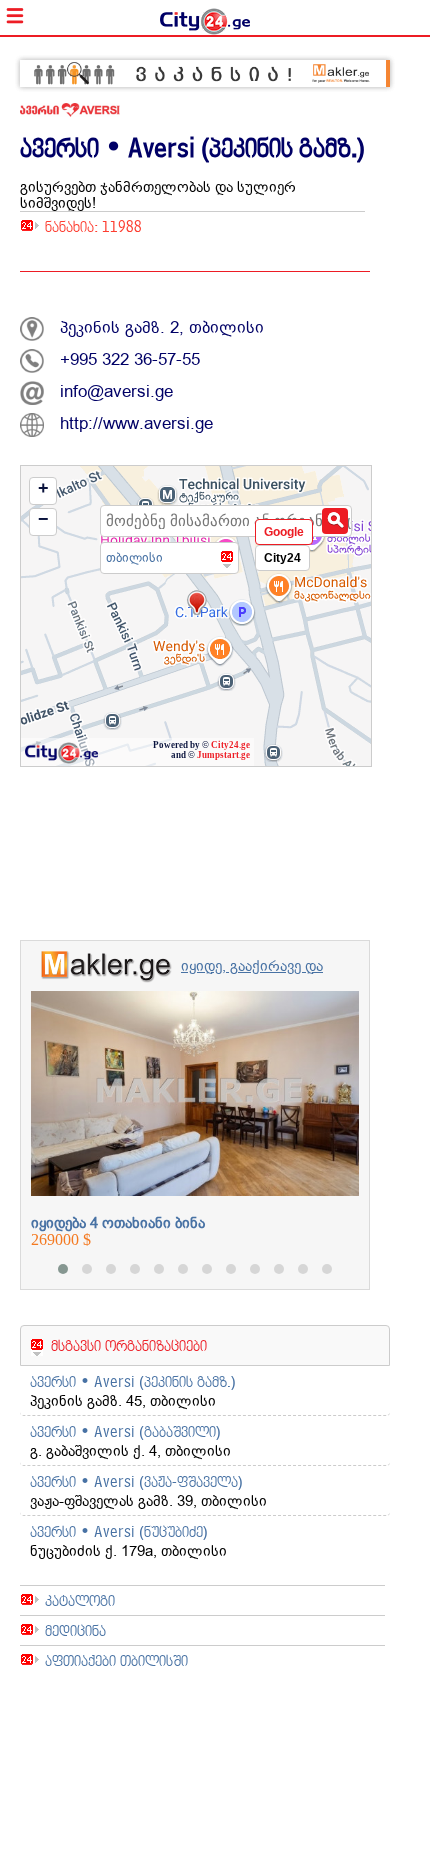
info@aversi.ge (116, 391)
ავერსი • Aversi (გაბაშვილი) (125, 1431)
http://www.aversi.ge (136, 423)
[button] (63, 1269)
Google (284, 532)
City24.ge (230, 745)
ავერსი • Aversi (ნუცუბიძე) (119, 1531)
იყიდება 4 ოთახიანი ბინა (118, 1223)
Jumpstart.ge (223, 755)
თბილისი (134, 557)
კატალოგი (80, 1600)
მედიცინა (75, 1630)
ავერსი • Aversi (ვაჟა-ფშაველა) (136, 1481)
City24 (282, 558)
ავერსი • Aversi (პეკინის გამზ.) (133, 1381)
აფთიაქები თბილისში (116, 1660)
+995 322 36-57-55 (130, 359)
